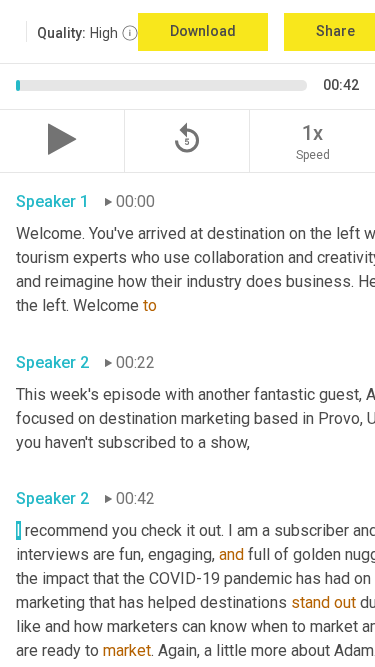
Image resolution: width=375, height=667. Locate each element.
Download (203, 31)
